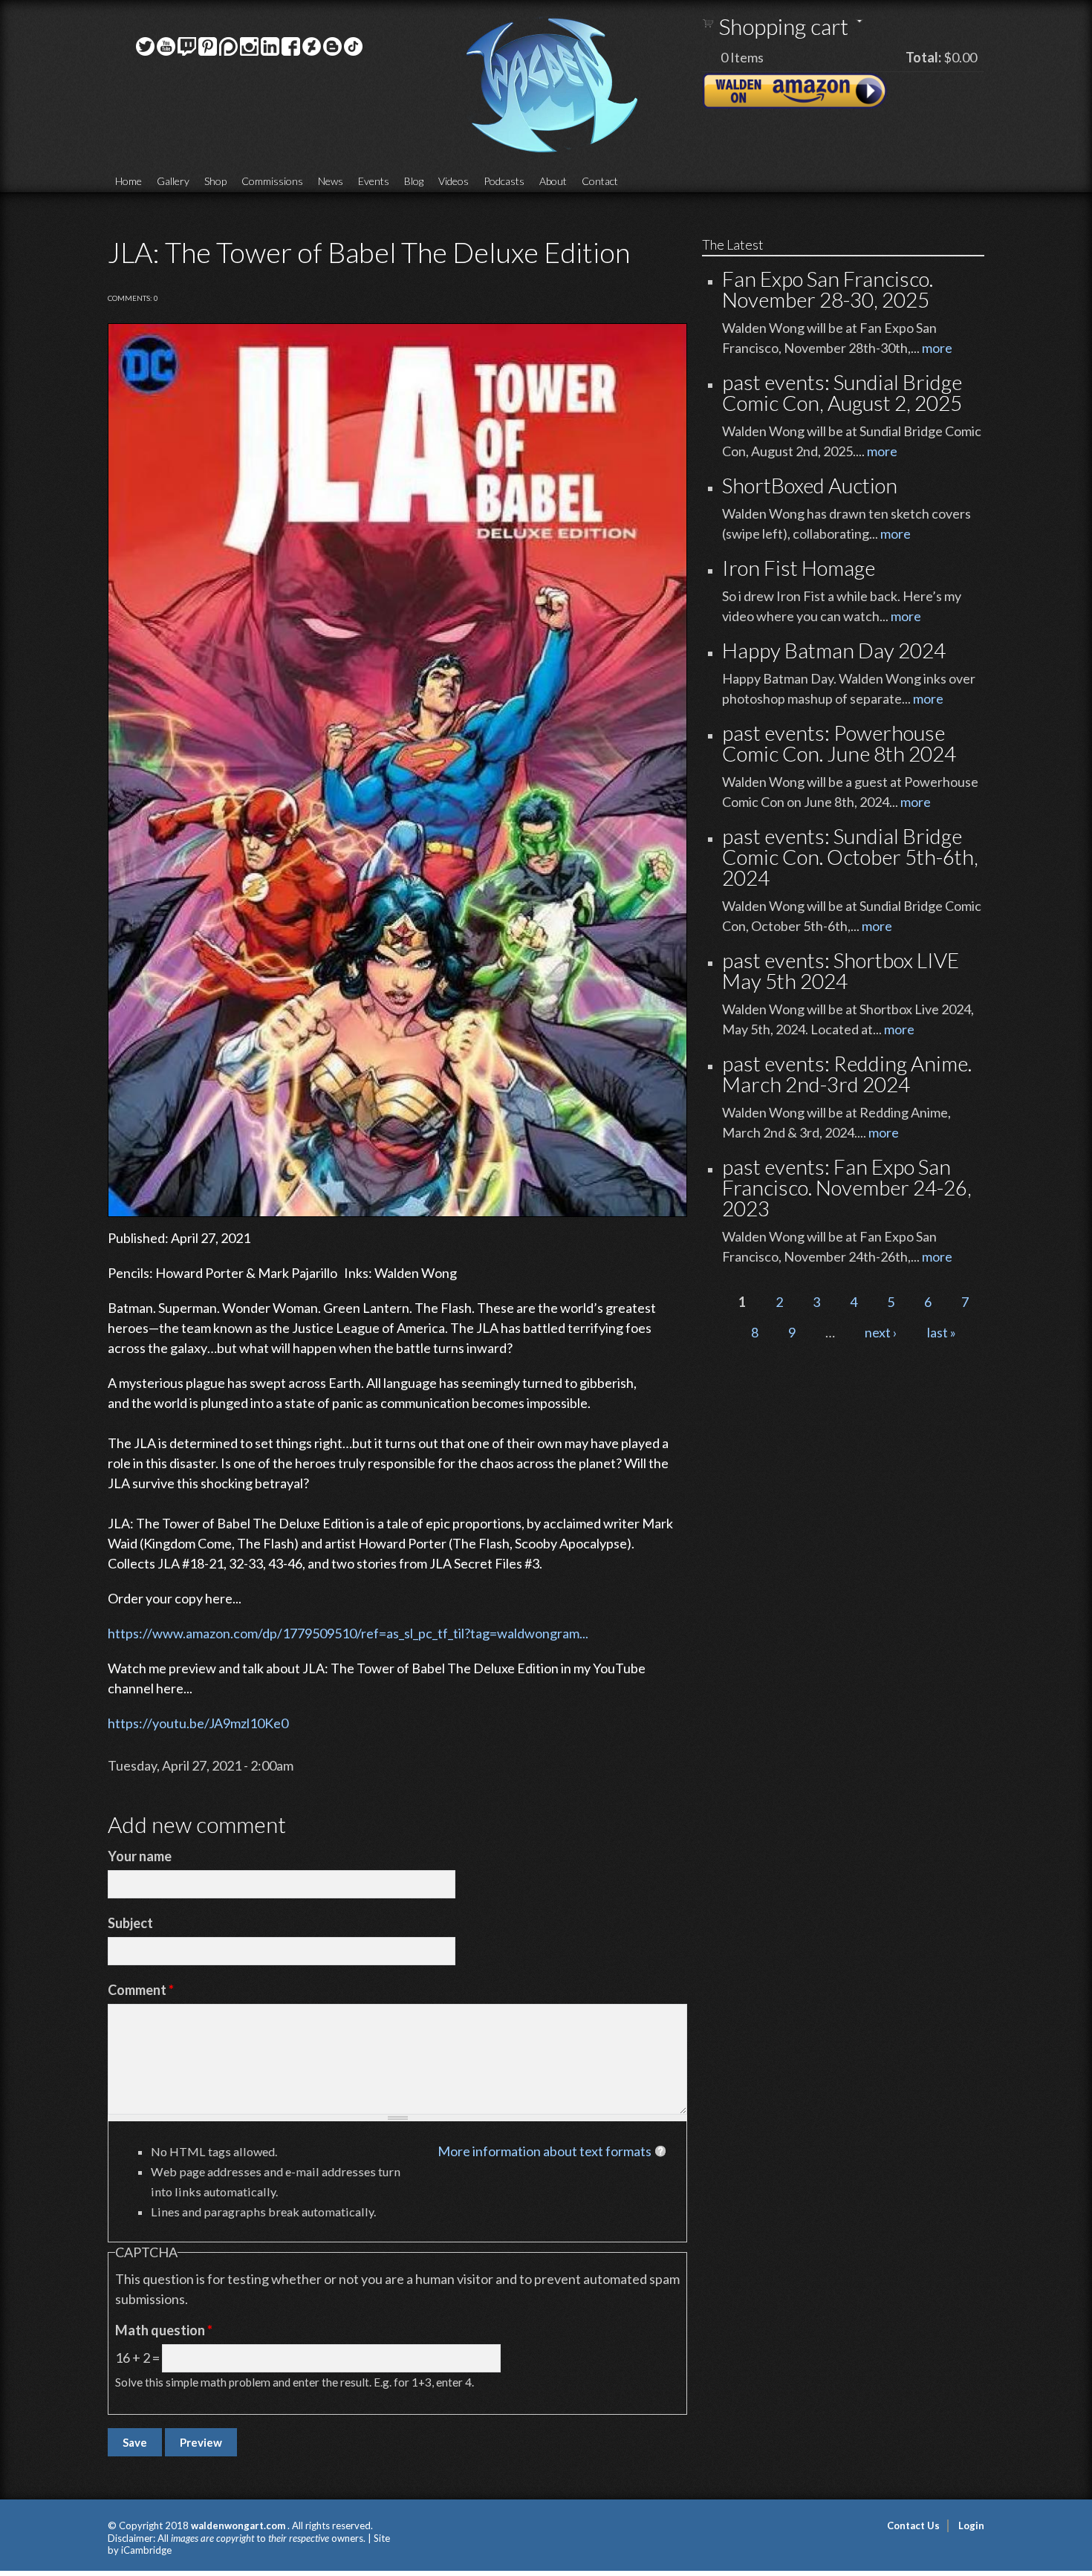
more (937, 348)
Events (374, 181)
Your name (140, 1856)
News (331, 181)
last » (942, 1332)
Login (971, 2525)
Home (129, 181)
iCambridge (146, 2550)
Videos (454, 181)
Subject (130, 1923)
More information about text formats (545, 2151)
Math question (164, 2330)
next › (881, 1332)
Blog (414, 181)
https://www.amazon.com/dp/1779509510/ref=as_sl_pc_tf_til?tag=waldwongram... (348, 1633)
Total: (923, 57)
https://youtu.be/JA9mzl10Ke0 (198, 1723)
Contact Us (913, 2525)
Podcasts (504, 181)
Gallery (173, 181)
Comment (141, 1990)
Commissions (272, 181)
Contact (600, 181)
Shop (215, 181)
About (553, 181)
